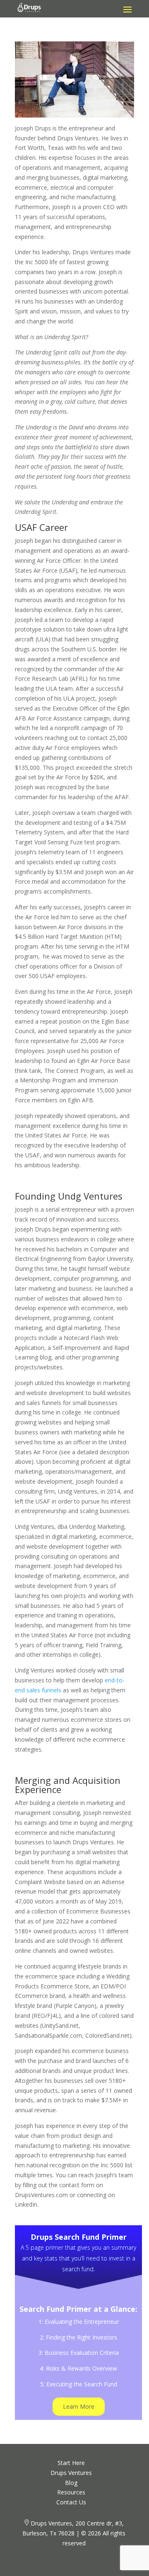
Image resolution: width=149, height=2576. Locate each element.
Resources (71, 2492)
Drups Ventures (71, 2473)
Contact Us (71, 2502)
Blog (71, 2483)
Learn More (79, 2406)
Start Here (71, 2463)
